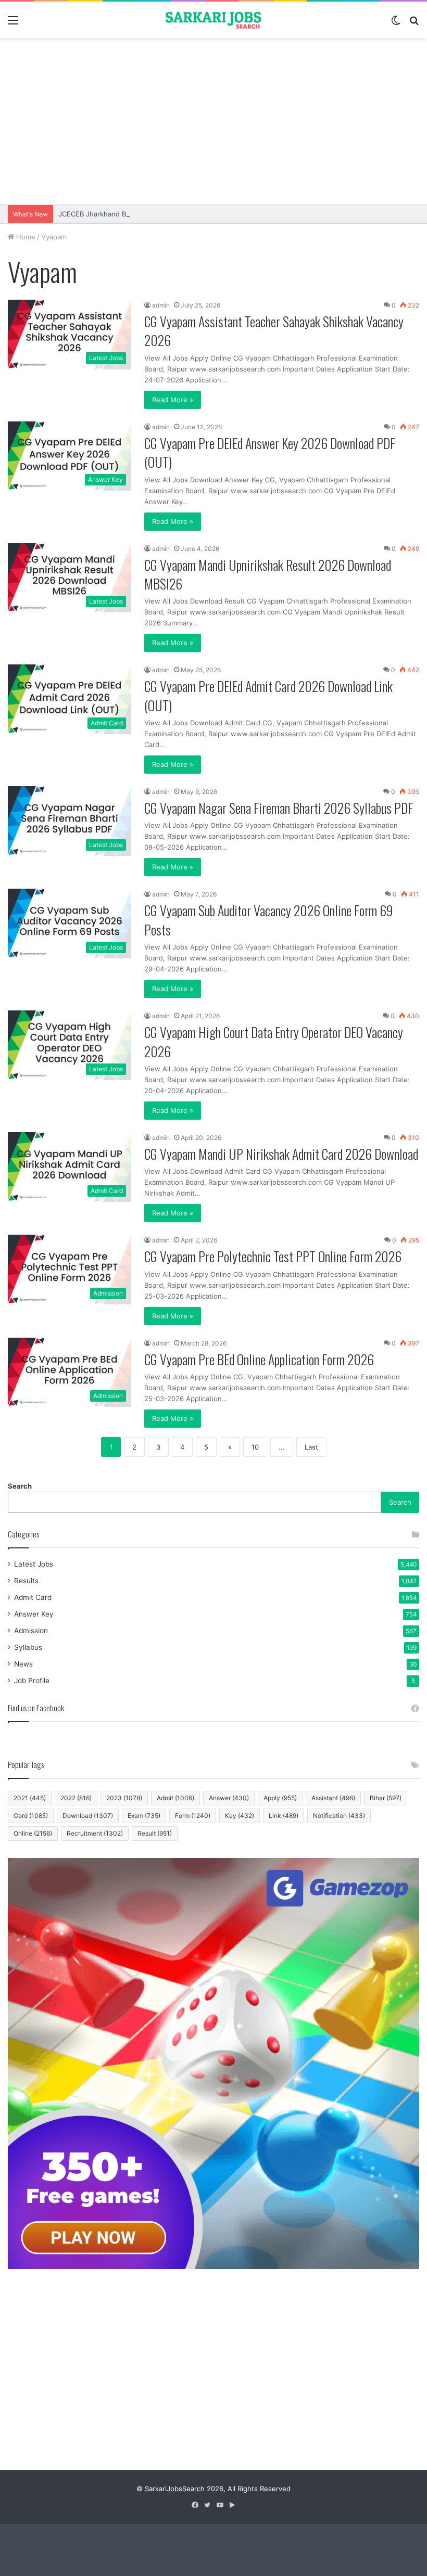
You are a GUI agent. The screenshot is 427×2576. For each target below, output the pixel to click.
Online (33, 1833)
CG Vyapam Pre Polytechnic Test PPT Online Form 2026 (273, 1256)
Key (240, 1816)
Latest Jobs (34, 1564)
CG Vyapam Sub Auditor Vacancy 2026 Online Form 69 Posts (269, 920)
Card (31, 1816)
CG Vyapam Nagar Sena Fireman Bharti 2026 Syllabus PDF (279, 808)
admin (161, 305)
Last (311, 1447)
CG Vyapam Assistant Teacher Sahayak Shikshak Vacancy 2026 (274, 331)
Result (155, 1833)
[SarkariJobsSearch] (213, 20)
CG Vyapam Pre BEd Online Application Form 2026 (259, 1359)
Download (88, 1816)
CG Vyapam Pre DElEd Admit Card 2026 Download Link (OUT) (268, 695)
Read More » (173, 400)
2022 (76, 1798)
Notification (339, 1816)
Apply (280, 1798)
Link (284, 1816)
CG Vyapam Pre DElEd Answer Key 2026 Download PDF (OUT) (270, 452)
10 (255, 1447)
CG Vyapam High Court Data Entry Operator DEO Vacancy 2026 (274, 1041)
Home (25, 237)
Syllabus (28, 1647)
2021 (30, 1798)
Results (26, 1581)
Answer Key (34, 1614)
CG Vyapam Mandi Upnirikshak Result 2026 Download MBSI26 (268, 574)
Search (20, 1486)
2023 (124, 1798)
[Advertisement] (213, 121)
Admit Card (33, 1597)
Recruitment (95, 1833)
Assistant (333, 1798)
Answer (229, 1798)
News (23, 1664)
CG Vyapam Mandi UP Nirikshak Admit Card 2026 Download (281, 1154)
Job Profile (32, 1681)
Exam (144, 1816)
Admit (175, 1798)
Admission (31, 1631)
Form (193, 1816)
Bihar (386, 1798)
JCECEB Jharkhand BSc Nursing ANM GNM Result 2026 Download (166, 214)
